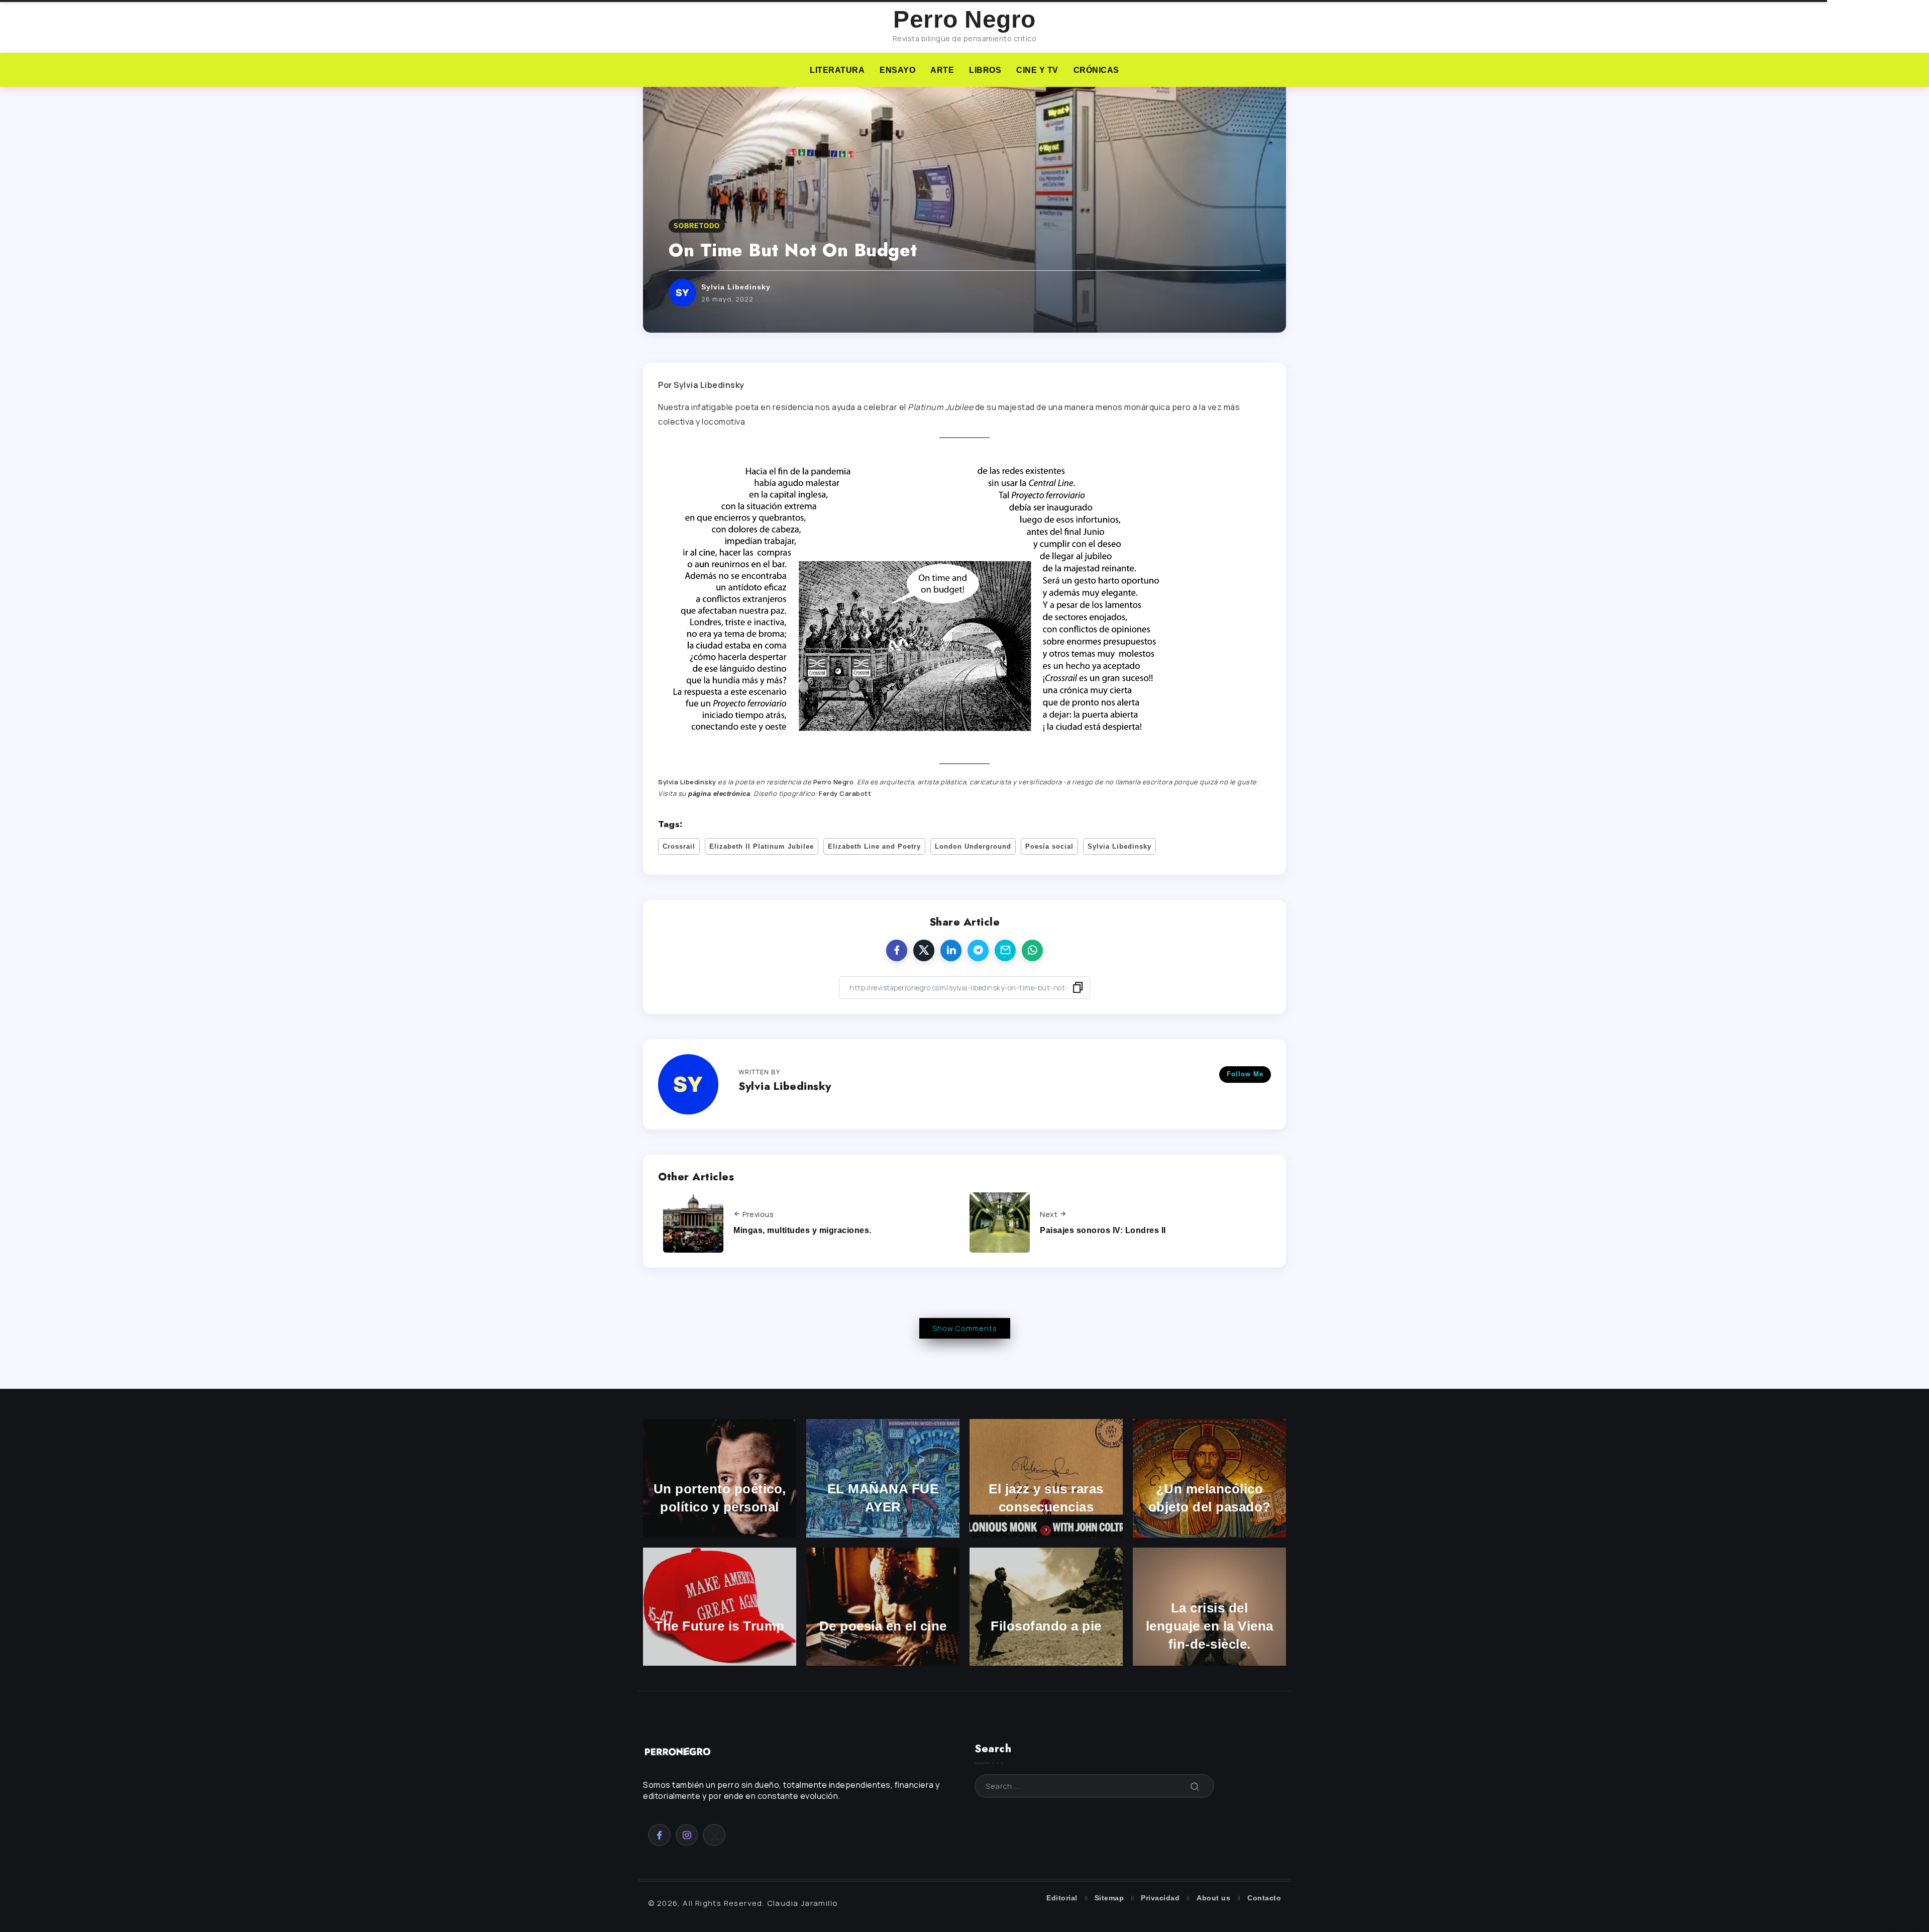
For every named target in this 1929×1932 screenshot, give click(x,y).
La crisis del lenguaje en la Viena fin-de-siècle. (1210, 1626)
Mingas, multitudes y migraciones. (802, 1230)
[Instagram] (687, 1835)
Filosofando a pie (1046, 1626)
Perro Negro (964, 19)
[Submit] (1195, 1786)
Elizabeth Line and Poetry (874, 846)
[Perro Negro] (678, 1751)
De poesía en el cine (883, 1626)
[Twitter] (714, 1835)
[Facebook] (659, 1835)
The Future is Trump (720, 1626)
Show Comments (965, 1328)
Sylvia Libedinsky (736, 287)
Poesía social (1049, 846)
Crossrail (679, 846)
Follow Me (1245, 1074)
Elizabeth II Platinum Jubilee (762, 846)
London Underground (973, 846)
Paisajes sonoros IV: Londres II (1103, 1230)
